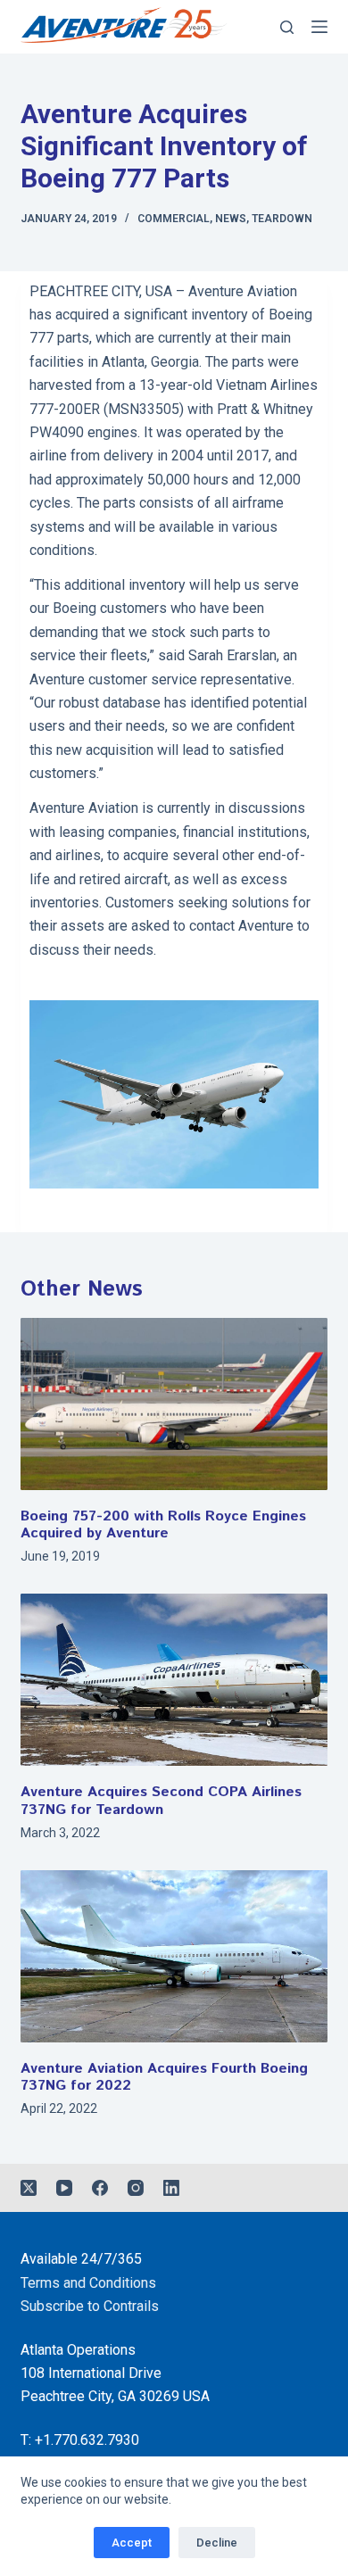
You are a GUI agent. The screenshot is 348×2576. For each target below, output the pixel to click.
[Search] (287, 27)
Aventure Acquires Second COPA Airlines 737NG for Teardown (161, 1801)
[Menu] (319, 27)
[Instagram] (136, 2188)
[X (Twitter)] (29, 2188)
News (231, 219)
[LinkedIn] (171, 2188)
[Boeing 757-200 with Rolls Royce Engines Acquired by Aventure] (174, 1404)
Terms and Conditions (88, 2283)
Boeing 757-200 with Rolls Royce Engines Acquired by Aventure (163, 1525)
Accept (132, 2543)
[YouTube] (64, 2188)
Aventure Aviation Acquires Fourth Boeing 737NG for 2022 (164, 2077)
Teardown (282, 219)
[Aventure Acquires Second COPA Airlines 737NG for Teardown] (174, 1680)
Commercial (174, 219)
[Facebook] (100, 2188)
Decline (217, 2543)
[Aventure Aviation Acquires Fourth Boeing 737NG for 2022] (174, 1956)
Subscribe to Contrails (90, 2306)
